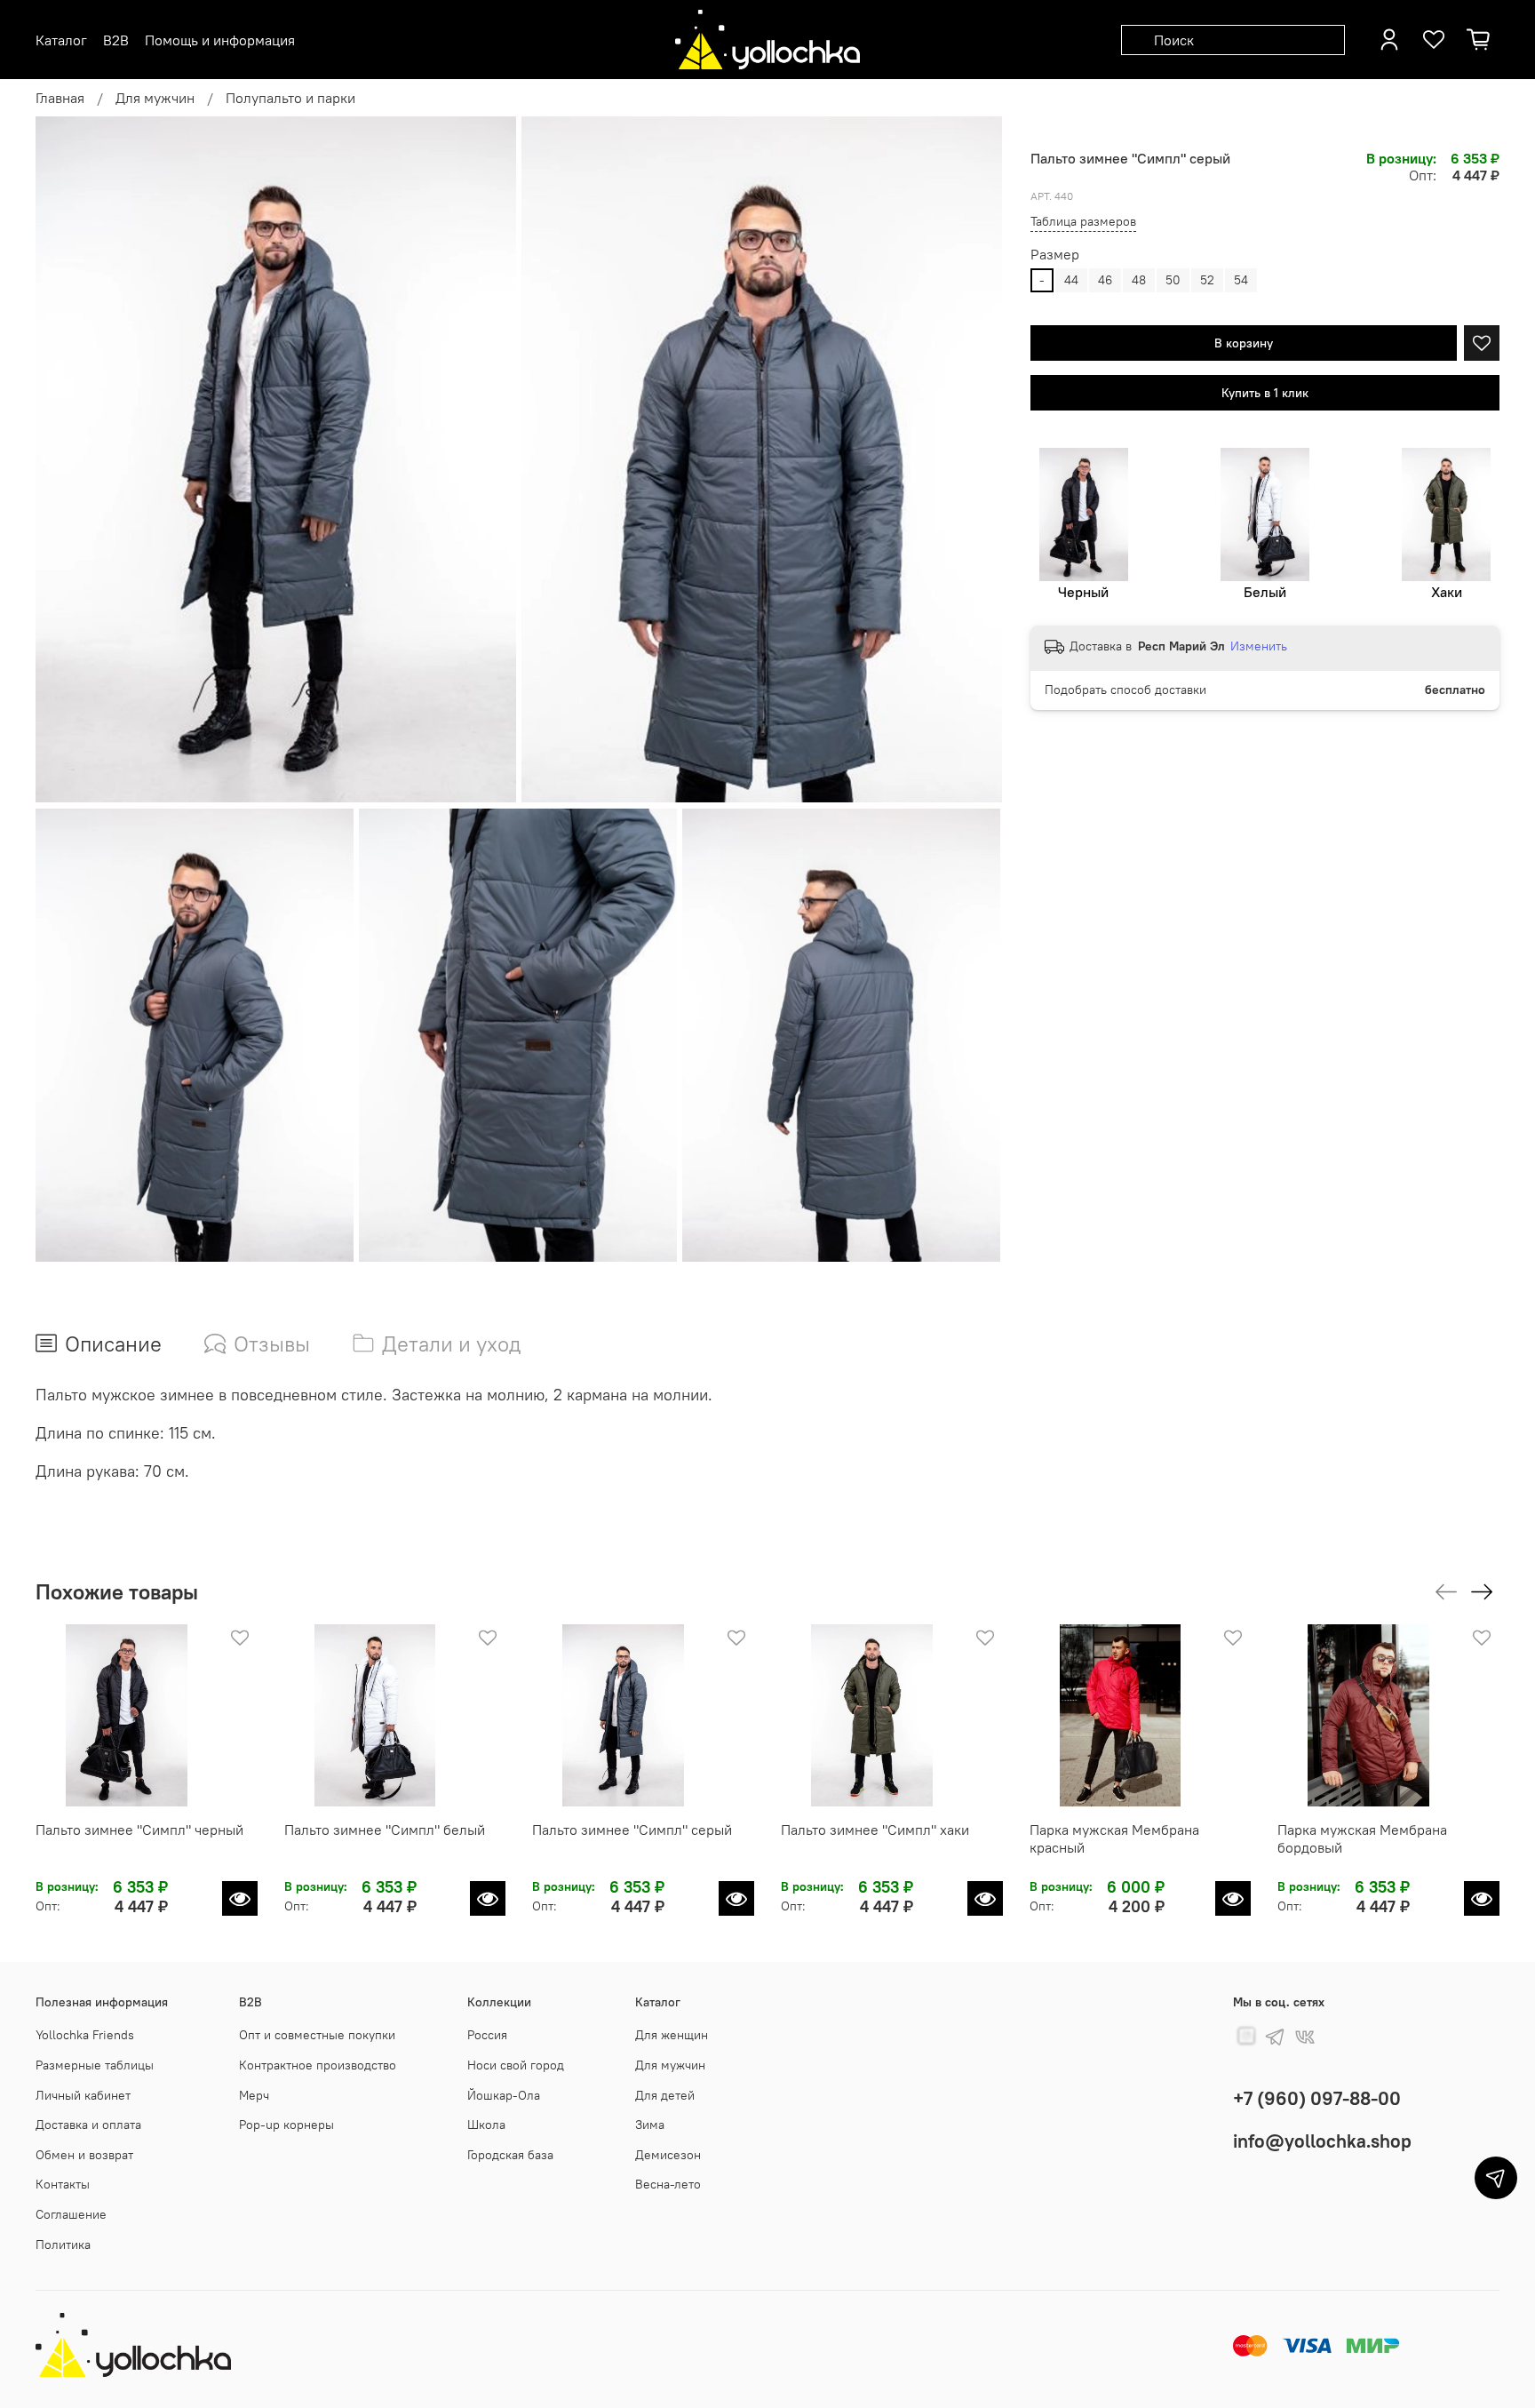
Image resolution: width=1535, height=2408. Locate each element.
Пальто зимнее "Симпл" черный (139, 1829)
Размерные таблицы (95, 2065)
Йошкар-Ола (504, 2095)
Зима (650, 2125)
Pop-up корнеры (286, 2125)
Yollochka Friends (85, 2035)
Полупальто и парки (290, 98)
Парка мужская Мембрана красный (1114, 1838)
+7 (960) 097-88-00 (1317, 2098)
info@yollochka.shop (1322, 2141)
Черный (1083, 592)
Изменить (1259, 646)
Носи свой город (516, 2065)
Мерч (254, 2095)
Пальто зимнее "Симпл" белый (385, 1829)
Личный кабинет (83, 2095)
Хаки (1447, 592)
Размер (1055, 255)
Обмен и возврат (84, 2155)
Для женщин (672, 2035)
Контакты (63, 2184)
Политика (63, 2245)
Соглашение (71, 2214)
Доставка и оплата (88, 2125)
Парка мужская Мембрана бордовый (1362, 1838)
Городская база (510, 2155)
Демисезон (668, 2155)
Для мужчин (155, 98)
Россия (487, 2035)
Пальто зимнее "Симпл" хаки (875, 1829)
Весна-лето (668, 2184)
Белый (1265, 592)
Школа (486, 2125)
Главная (60, 98)
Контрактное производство (318, 2065)
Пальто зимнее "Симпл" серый (632, 1829)
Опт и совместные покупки (317, 2035)
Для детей (665, 2095)
